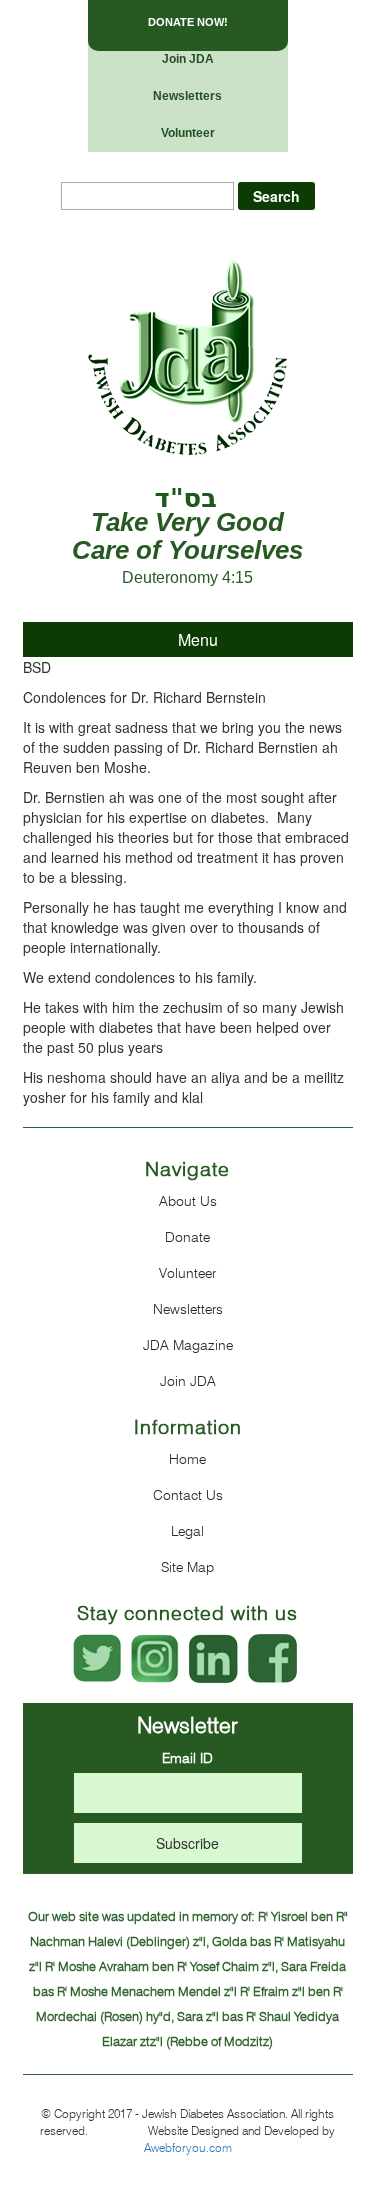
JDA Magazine (188, 1345)
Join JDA (188, 59)
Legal (187, 1531)
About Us (188, 1201)
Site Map (187, 1567)
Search (276, 196)
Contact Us (188, 1495)
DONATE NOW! (188, 22)
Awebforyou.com (188, 2147)
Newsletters (187, 96)
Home (187, 1459)
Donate (187, 1237)
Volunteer (188, 133)
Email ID (187, 1758)
